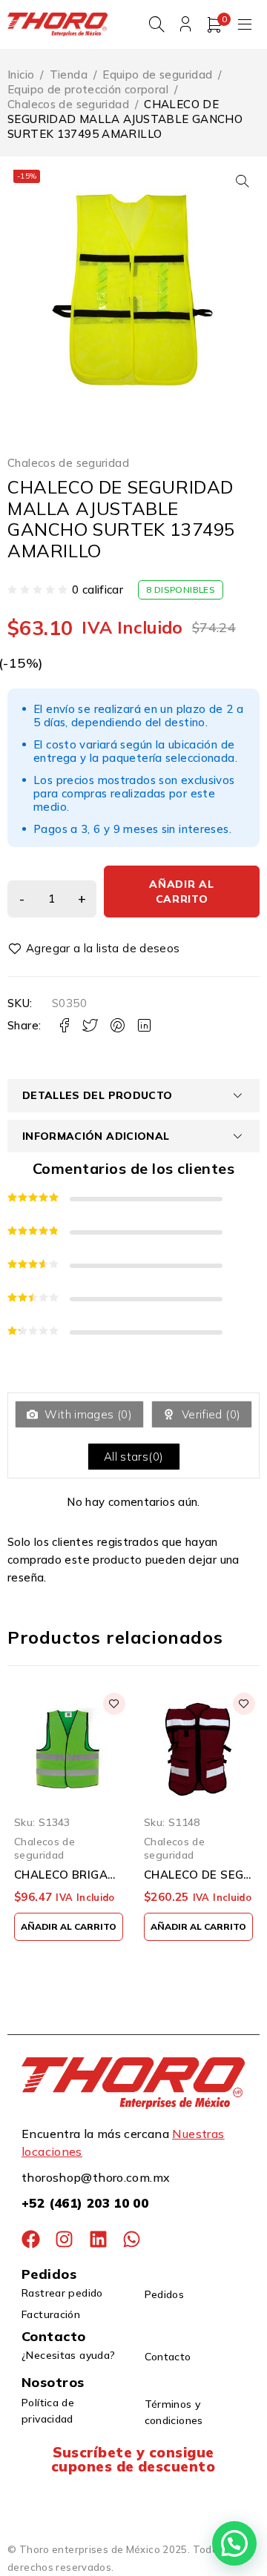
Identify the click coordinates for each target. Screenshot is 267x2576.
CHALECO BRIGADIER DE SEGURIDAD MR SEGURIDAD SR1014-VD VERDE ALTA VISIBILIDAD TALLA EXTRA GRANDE (69, 1875)
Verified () (209, 1414)
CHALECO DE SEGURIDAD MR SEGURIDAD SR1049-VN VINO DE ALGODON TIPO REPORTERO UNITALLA (198, 1875)
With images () (87, 1414)
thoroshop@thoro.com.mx (96, 2177)
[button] (243, 181)
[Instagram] (64, 2239)
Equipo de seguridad (157, 74)
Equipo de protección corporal (88, 89)
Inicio (21, 74)
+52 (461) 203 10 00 (85, 2203)
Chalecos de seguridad (68, 104)
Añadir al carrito (181, 892)
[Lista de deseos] (96, 949)
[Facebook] (31, 2239)
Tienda (69, 74)
